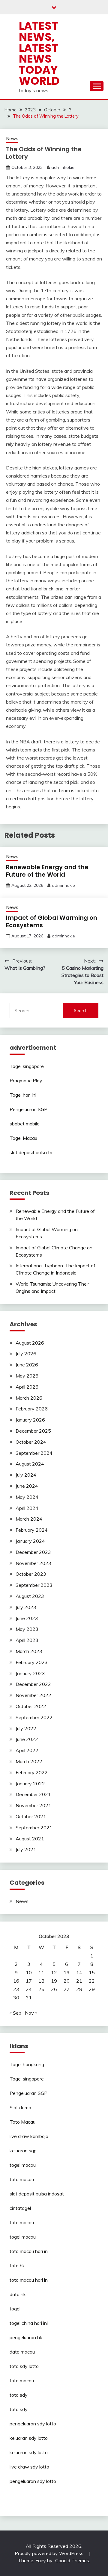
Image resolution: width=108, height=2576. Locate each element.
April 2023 (27, 1640)
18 (41, 1981)
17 (29, 1981)
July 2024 (26, 1475)
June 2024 (27, 1486)
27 (67, 1989)
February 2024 (32, 1530)
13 (67, 1972)
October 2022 (31, 1706)
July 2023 (26, 1607)
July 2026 (26, 1354)
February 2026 (32, 1409)
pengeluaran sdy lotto (33, 2481)
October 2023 (31, 1574)
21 (79, 1981)
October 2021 (31, 1816)
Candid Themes (72, 2560)
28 (79, 1989)
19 (54, 1981)
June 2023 (27, 1618)
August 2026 (30, 1343)
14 (79, 1972)
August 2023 (30, 1596)
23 (16, 1989)
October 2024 (31, 1442)
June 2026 (27, 1365)
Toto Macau (22, 2122)
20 (67, 1981)
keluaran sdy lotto (29, 2438)
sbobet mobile (25, 1124)
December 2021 (33, 1794)
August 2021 (30, 1839)
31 (29, 1998)
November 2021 (33, 1805)
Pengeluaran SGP (28, 1109)
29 (92, 1989)
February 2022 (32, 1772)
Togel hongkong (27, 2064)
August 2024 (30, 1464)
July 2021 (26, 1849)
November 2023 (33, 1563)
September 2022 (34, 1717)
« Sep (15, 2013)
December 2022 (33, 1684)
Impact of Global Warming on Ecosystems (52, 921)
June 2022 (27, 1739)
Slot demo (20, 2107)
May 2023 (27, 1629)
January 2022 (30, 1783)
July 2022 (26, 1728)
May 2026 (27, 1376)
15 (92, 1972)
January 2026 (30, 1420)
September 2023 (34, 1585)
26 (54, 1989)
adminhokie (63, 167)
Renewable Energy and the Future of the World (47, 871)
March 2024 (29, 1519)
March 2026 (29, 1398)
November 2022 (33, 1695)
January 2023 (30, 1673)
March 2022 (29, 1761)
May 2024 (27, 1497)
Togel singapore (27, 1066)
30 (16, 1998)
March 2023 (29, 1651)
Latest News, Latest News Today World (39, 53)
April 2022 (27, 1750)
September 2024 (34, 1453)
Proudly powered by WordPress (50, 2553)
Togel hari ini (23, 1095)
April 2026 (27, 1387)
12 (54, 1972)
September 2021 (34, 1828)
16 (16, 1981)
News (12, 138)
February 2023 (32, 1662)
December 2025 (33, 1431)
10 (29, 1972)
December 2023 (33, 1552)
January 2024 (30, 1541)
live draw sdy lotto (29, 2467)
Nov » (31, 2013)
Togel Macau (23, 1138)
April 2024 (27, 1508)
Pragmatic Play (26, 1081)
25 (41, 1989)
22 (92, 1981)
